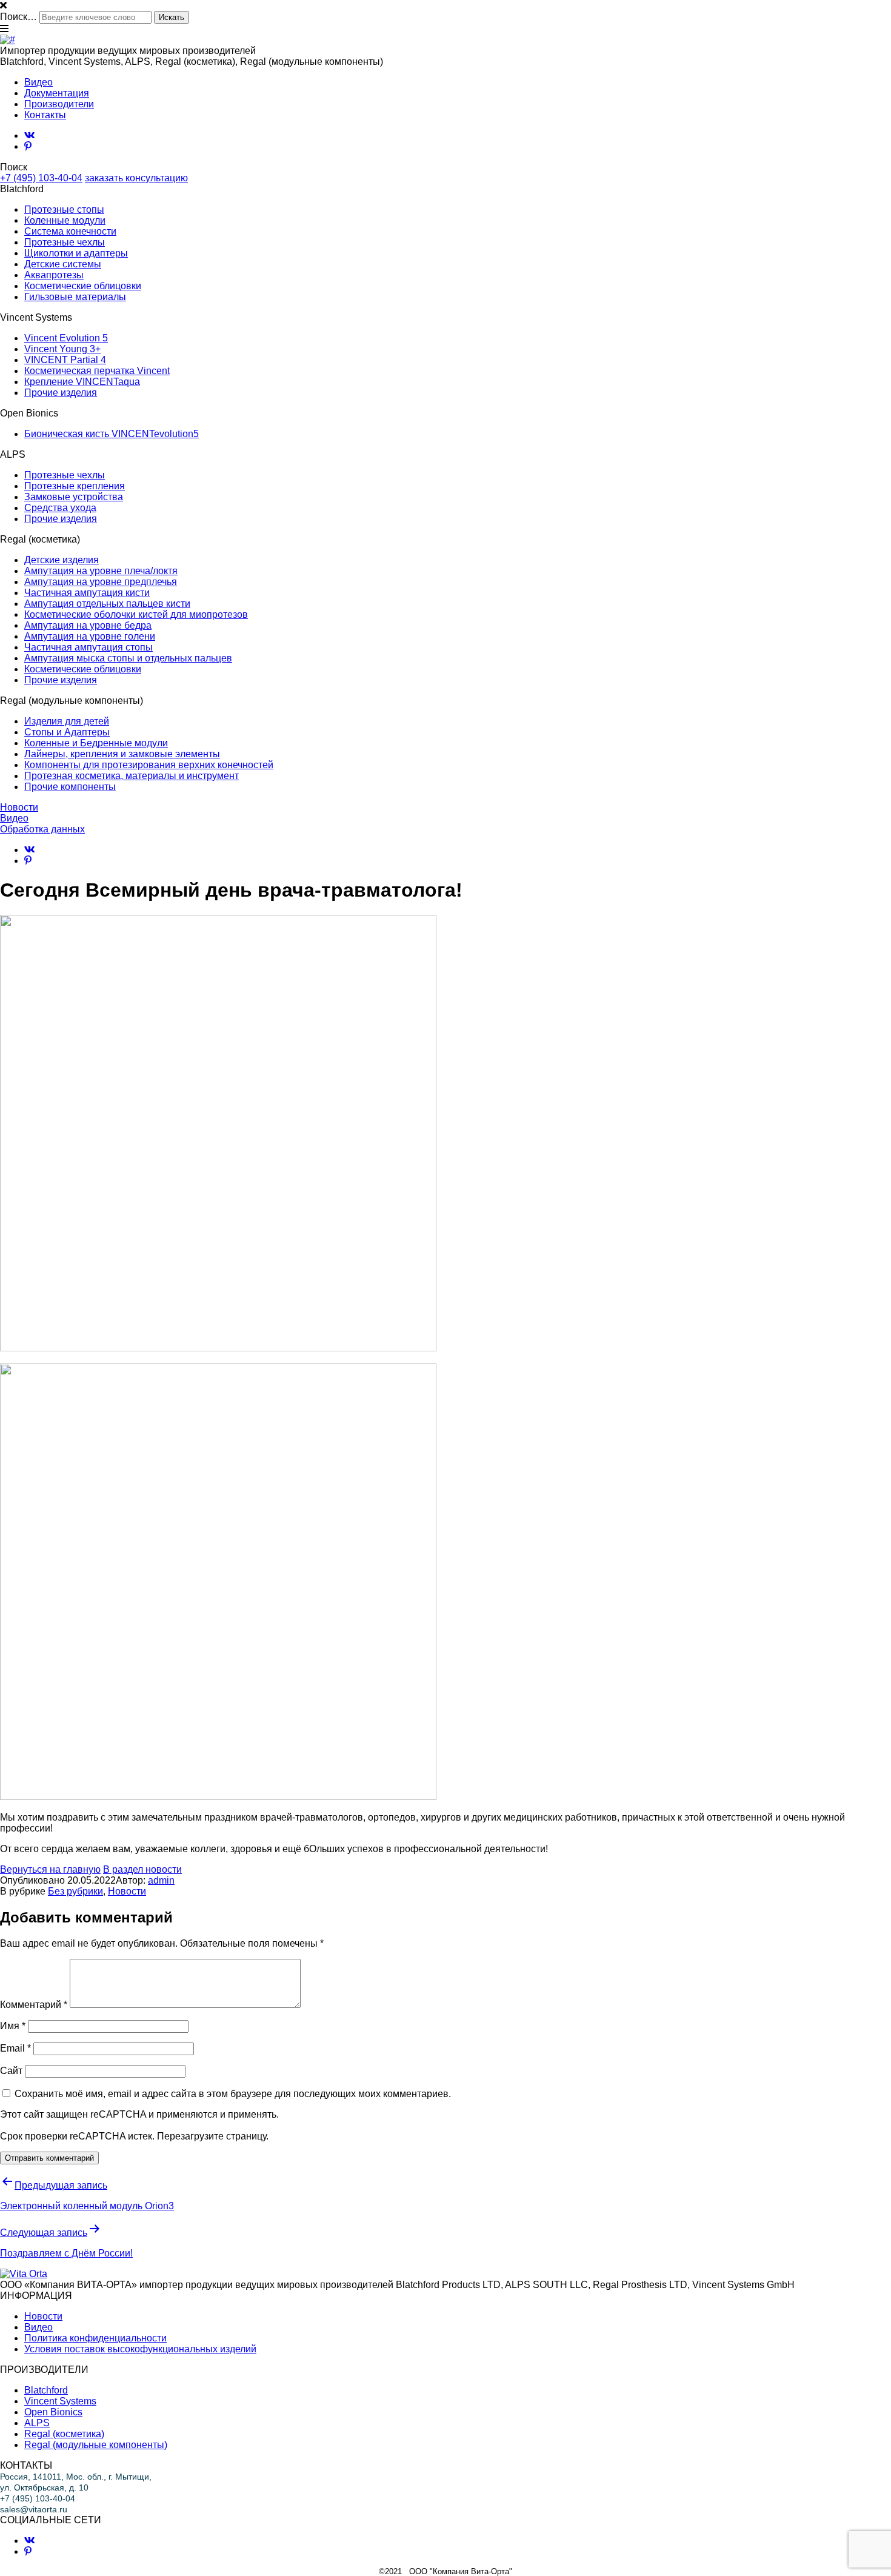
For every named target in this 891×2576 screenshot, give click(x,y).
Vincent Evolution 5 (66, 338)
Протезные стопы (64, 209)
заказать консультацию (136, 178)
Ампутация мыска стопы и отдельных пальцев (128, 658)
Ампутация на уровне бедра (88, 625)
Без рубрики (75, 1891)
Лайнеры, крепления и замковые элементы (122, 754)
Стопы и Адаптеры (67, 732)
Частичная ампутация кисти (87, 593)
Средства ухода (60, 508)
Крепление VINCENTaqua (82, 382)
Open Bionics (53, 2412)
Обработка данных (42, 829)
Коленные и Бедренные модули (96, 743)
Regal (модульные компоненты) (96, 2445)
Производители (59, 104)
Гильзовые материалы (75, 297)
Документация (57, 93)
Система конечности (70, 231)
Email (15, 2048)
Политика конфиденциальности (95, 2338)
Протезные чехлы (65, 242)
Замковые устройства (74, 497)
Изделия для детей (67, 721)
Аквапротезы (54, 275)
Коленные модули (65, 220)
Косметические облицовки (83, 286)
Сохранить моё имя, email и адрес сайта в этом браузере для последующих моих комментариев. (233, 2094)
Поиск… (18, 17)
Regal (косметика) (64, 2434)
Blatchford (46, 2390)
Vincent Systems (60, 2401)
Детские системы (63, 264)
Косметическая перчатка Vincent (97, 371)
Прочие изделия (61, 393)
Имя (13, 2026)
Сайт (11, 2071)
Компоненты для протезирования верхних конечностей (149, 765)
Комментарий (34, 2005)
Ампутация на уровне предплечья (101, 582)
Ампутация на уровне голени (90, 636)
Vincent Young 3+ (62, 349)
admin (161, 1880)
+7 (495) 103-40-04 (41, 178)
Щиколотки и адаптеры (76, 253)
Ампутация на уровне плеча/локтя (101, 571)
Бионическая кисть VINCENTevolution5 (112, 434)
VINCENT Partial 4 (65, 360)
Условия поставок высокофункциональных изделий (140, 2349)
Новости (19, 807)
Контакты (45, 115)
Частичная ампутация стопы (88, 647)
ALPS (37, 2423)
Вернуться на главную (50, 1869)
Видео (38, 82)
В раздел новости (142, 1869)
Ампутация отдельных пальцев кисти (107, 604)
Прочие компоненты (70, 787)
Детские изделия (62, 560)
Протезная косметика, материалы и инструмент (132, 776)
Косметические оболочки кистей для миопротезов (136, 614)
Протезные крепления (75, 486)
